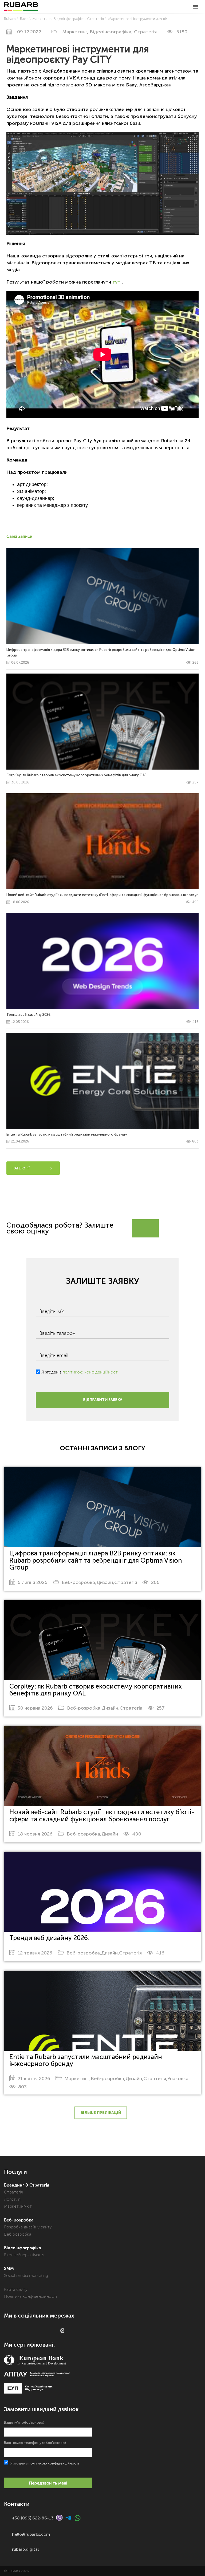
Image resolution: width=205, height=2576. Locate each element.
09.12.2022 (29, 32)
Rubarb (10, 19)
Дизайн (105, 1582)
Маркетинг (42, 19)
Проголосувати (173, 1225)
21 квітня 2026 (34, 2079)
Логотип (12, 2199)
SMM (9, 2269)
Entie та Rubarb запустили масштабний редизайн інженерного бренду (86, 2060)
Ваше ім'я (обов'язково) (24, 2422)
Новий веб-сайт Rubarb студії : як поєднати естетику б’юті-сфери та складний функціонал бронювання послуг (102, 1815)
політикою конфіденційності (90, 1372)
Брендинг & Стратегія (27, 2185)
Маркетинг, (76, 32)
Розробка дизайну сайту (28, 2227)
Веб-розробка (78, 1582)
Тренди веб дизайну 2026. (49, 1938)
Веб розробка (18, 2234)
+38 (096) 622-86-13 (33, 2518)
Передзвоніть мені (48, 2483)
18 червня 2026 (35, 1834)
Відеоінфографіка (69, 19)
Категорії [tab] (21, 1168)
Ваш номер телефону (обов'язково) (35, 2443)
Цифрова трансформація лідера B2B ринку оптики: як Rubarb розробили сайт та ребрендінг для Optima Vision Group (96, 1560)
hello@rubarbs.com (31, 2534)
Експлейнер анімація (24, 2255)
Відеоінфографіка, (112, 32)
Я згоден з (80, 1372)
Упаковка (178, 2079)
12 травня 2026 (35, 1953)
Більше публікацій (101, 2113)
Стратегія (95, 19)
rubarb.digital (25, 2549)
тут (116, 282)
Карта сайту (16, 2290)
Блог (24, 19)
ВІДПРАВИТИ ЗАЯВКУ (102, 1400)
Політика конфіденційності (30, 2296)
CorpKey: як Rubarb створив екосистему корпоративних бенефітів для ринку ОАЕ (96, 1690)
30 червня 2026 (35, 1708)
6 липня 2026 (33, 1582)
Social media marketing (26, 2276)
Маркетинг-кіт (18, 2206)
